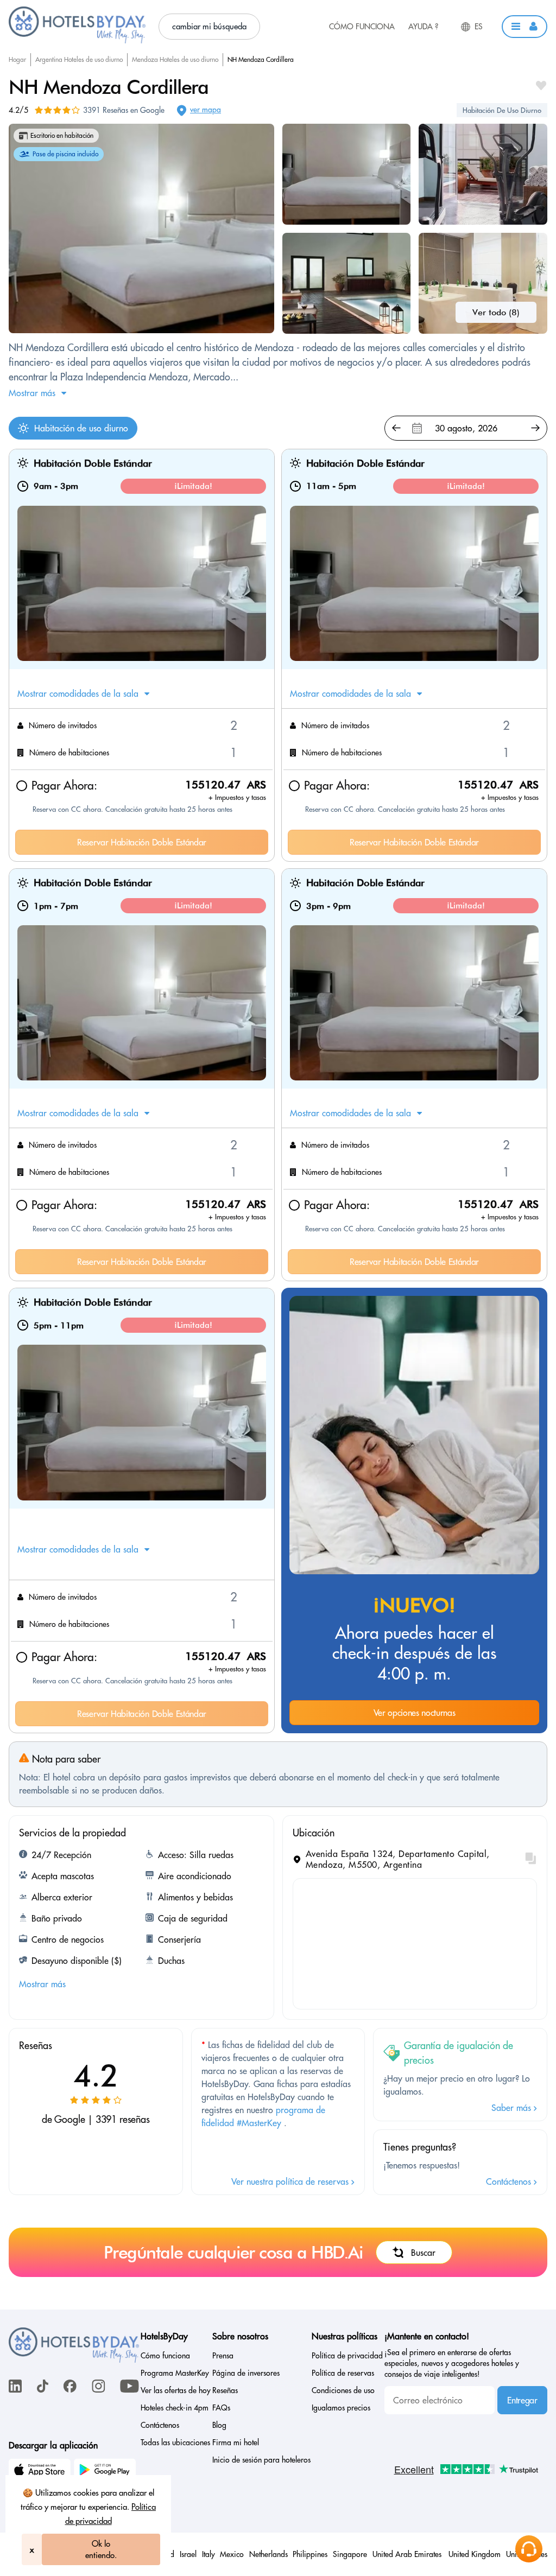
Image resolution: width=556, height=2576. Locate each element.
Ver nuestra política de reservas (291, 2181)
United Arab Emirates (408, 2554)
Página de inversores (246, 2373)
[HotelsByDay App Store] (41, 2471)
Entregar (522, 2400)
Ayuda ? (423, 27)
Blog (219, 2425)
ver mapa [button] (206, 110)
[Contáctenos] (529, 2549)
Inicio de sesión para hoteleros (261, 2460)
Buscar (423, 2253)
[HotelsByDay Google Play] (106, 2471)
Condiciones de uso (343, 2390)
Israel (188, 2554)
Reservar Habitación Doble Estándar (142, 842)
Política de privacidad (347, 2356)
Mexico (232, 2554)
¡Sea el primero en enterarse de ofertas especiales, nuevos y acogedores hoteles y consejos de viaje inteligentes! (452, 2363)
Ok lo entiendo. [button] (101, 2549)
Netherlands (268, 2554)
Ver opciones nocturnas (415, 1713)
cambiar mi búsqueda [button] (209, 26)
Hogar (17, 59)
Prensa (223, 2356)
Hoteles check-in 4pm (175, 2408)
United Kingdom (475, 2554)
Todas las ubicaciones (175, 2443)
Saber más (513, 2108)
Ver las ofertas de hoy (176, 2390)
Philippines (310, 2554)
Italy (208, 2554)
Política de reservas (343, 2373)
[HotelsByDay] (77, 41)
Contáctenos (510, 2181)
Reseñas (225, 2390)
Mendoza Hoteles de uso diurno (175, 59)
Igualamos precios (341, 2408)
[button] (525, 27)
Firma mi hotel (236, 2443)
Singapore (350, 2554)
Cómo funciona (362, 27)
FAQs (221, 2408)
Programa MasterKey (175, 2373)
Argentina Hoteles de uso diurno (79, 59)
